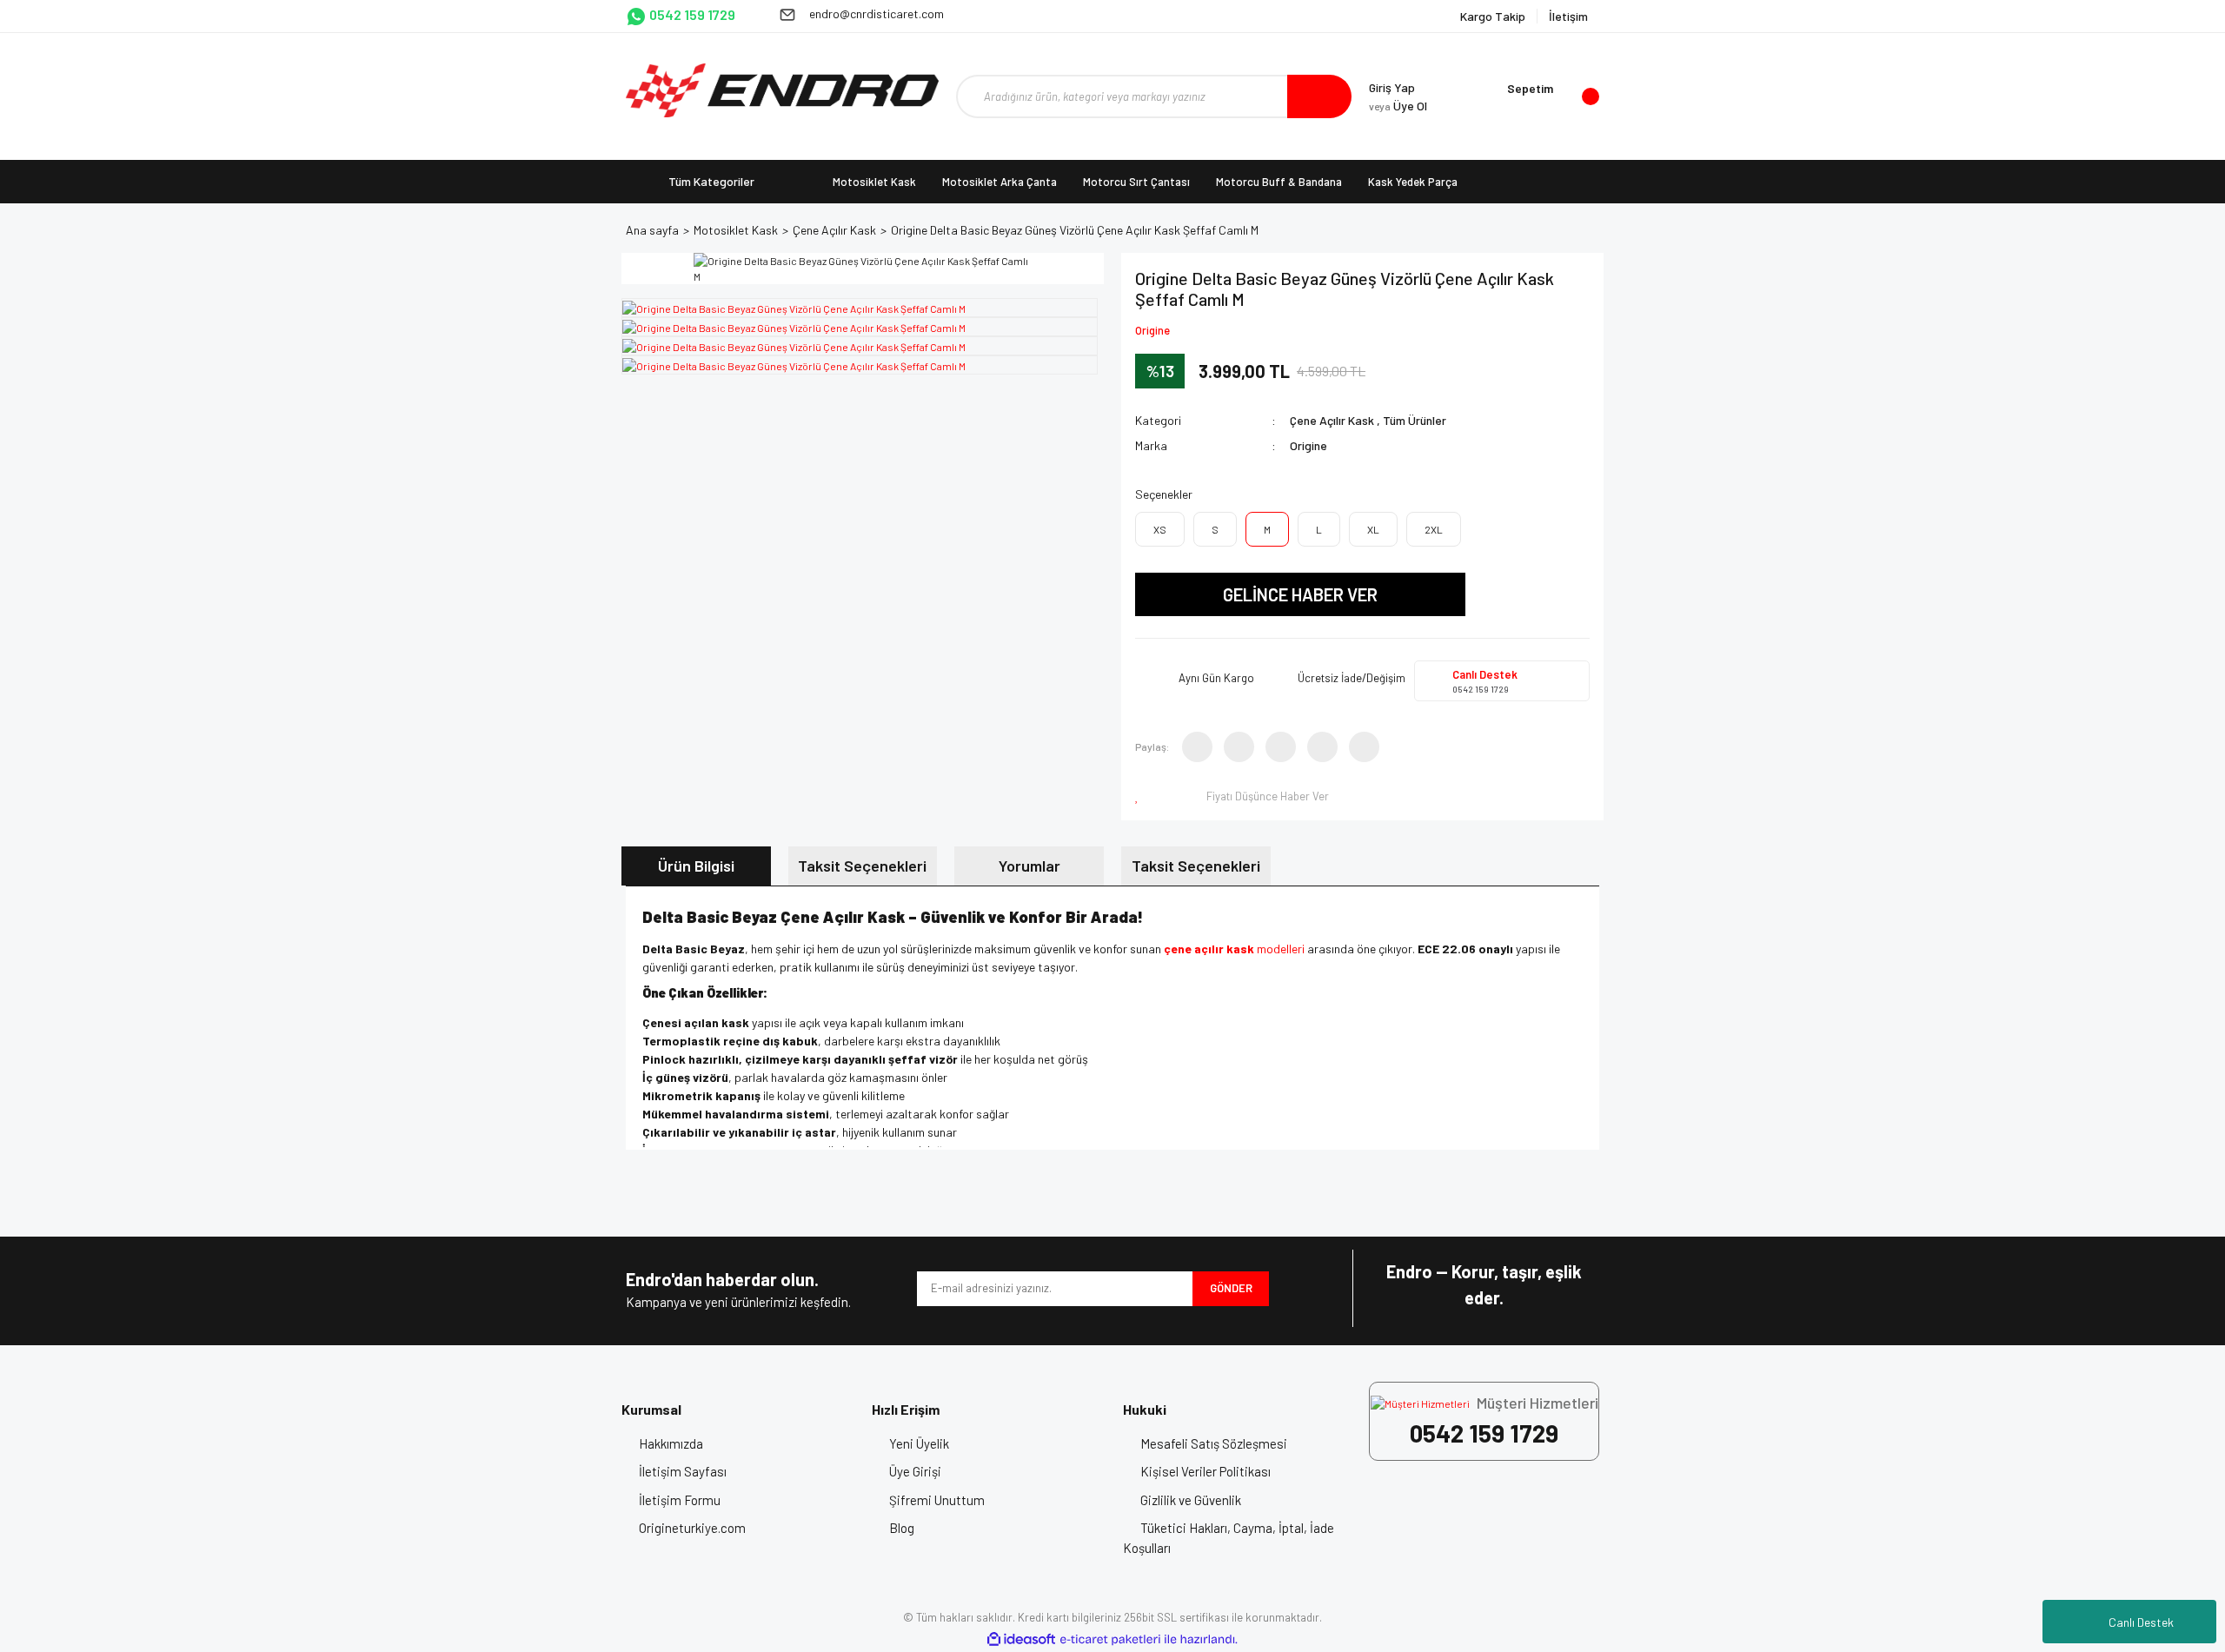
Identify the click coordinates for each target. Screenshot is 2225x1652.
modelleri (1234, 949)
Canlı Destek (2141, 1622)
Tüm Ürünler (1415, 420)
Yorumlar (1029, 866)
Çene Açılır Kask (1332, 420)
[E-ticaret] (1110, 1639)
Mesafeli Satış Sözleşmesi (1214, 1443)
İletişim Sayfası (683, 1471)
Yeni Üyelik (919, 1443)
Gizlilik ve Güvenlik (1191, 1500)
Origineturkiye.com (692, 1528)
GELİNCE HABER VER (1300, 594)
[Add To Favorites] (1140, 796)
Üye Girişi (915, 1471)
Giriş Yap (1392, 87)
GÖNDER (1231, 1288)
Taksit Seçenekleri (862, 866)
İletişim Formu (680, 1500)
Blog (902, 1528)
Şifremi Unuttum (937, 1500)
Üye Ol (1398, 106)
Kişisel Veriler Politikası (1205, 1471)
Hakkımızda (671, 1443)
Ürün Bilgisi (696, 866)
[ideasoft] (1021, 1639)
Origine (1152, 330)
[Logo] (782, 90)
